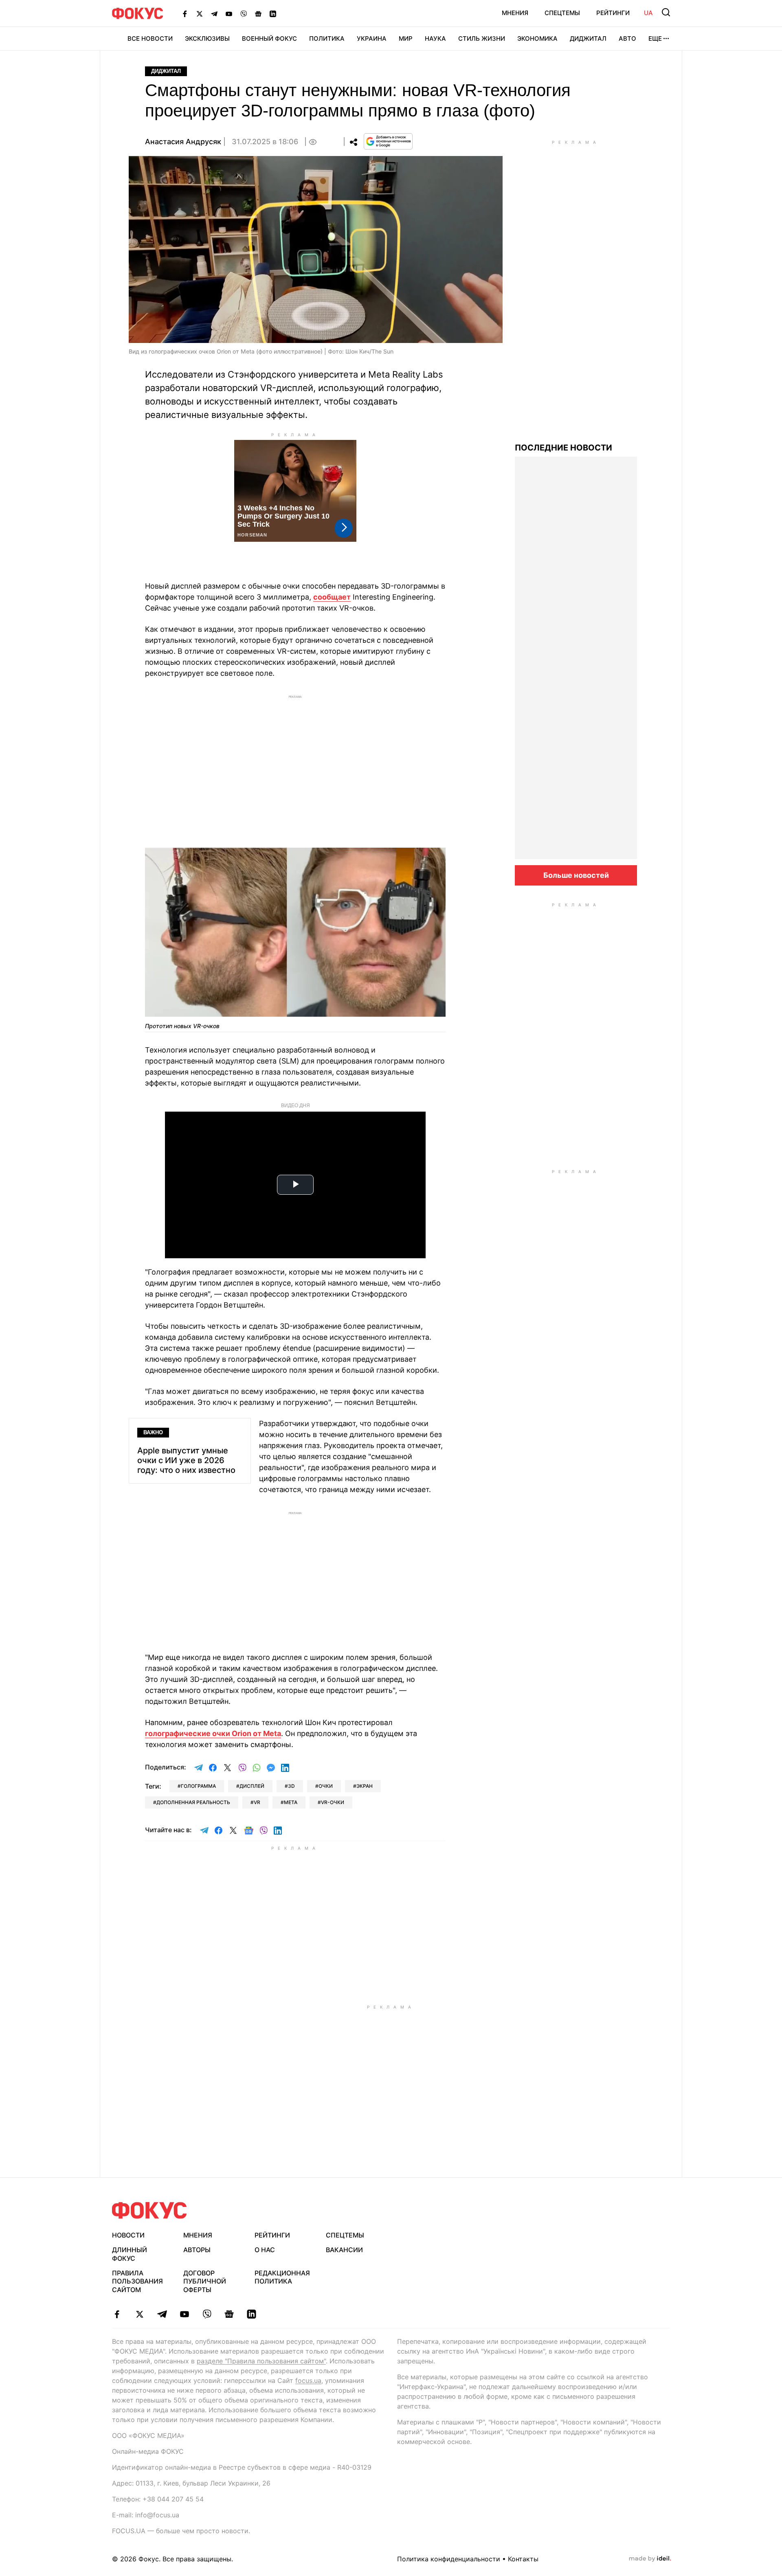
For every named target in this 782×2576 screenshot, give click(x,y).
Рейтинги (613, 13)
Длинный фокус (130, 2254)
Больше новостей (576, 875)
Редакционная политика (282, 2277)
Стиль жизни (482, 38)
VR (257, 1802)
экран (365, 1786)
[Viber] (244, 13)
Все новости (150, 38)
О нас (265, 2250)
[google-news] (229, 2314)
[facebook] (117, 2314)
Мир (406, 38)
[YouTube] (229, 13)
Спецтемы (562, 13)
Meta (291, 1802)
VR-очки (333, 1802)
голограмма (198, 1786)
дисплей (252, 1786)
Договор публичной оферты (205, 2281)
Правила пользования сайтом (137, 2281)
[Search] (666, 12)
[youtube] (184, 2314)
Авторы (197, 2250)
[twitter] (139, 2314)
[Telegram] (214, 13)
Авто (627, 38)
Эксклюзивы (207, 38)
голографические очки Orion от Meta (213, 1733)
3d (291, 1786)
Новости (128, 2235)
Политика (327, 38)
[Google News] (258, 13)
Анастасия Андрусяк (183, 142)
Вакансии (344, 2250)
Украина (372, 38)
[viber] (207, 2314)
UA (648, 13)
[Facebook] (185, 13)
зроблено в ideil (650, 2559)
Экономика (537, 38)
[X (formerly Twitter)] (200, 13)
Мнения (515, 13)
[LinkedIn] (273, 13)
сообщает (332, 597)
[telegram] (162, 2314)
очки (326, 1786)
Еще (655, 38)
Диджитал (588, 38)
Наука (435, 38)
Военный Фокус (269, 38)
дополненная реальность (193, 1802)
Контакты (523, 2559)
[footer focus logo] (149, 2210)
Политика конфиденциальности (449, 2559)
